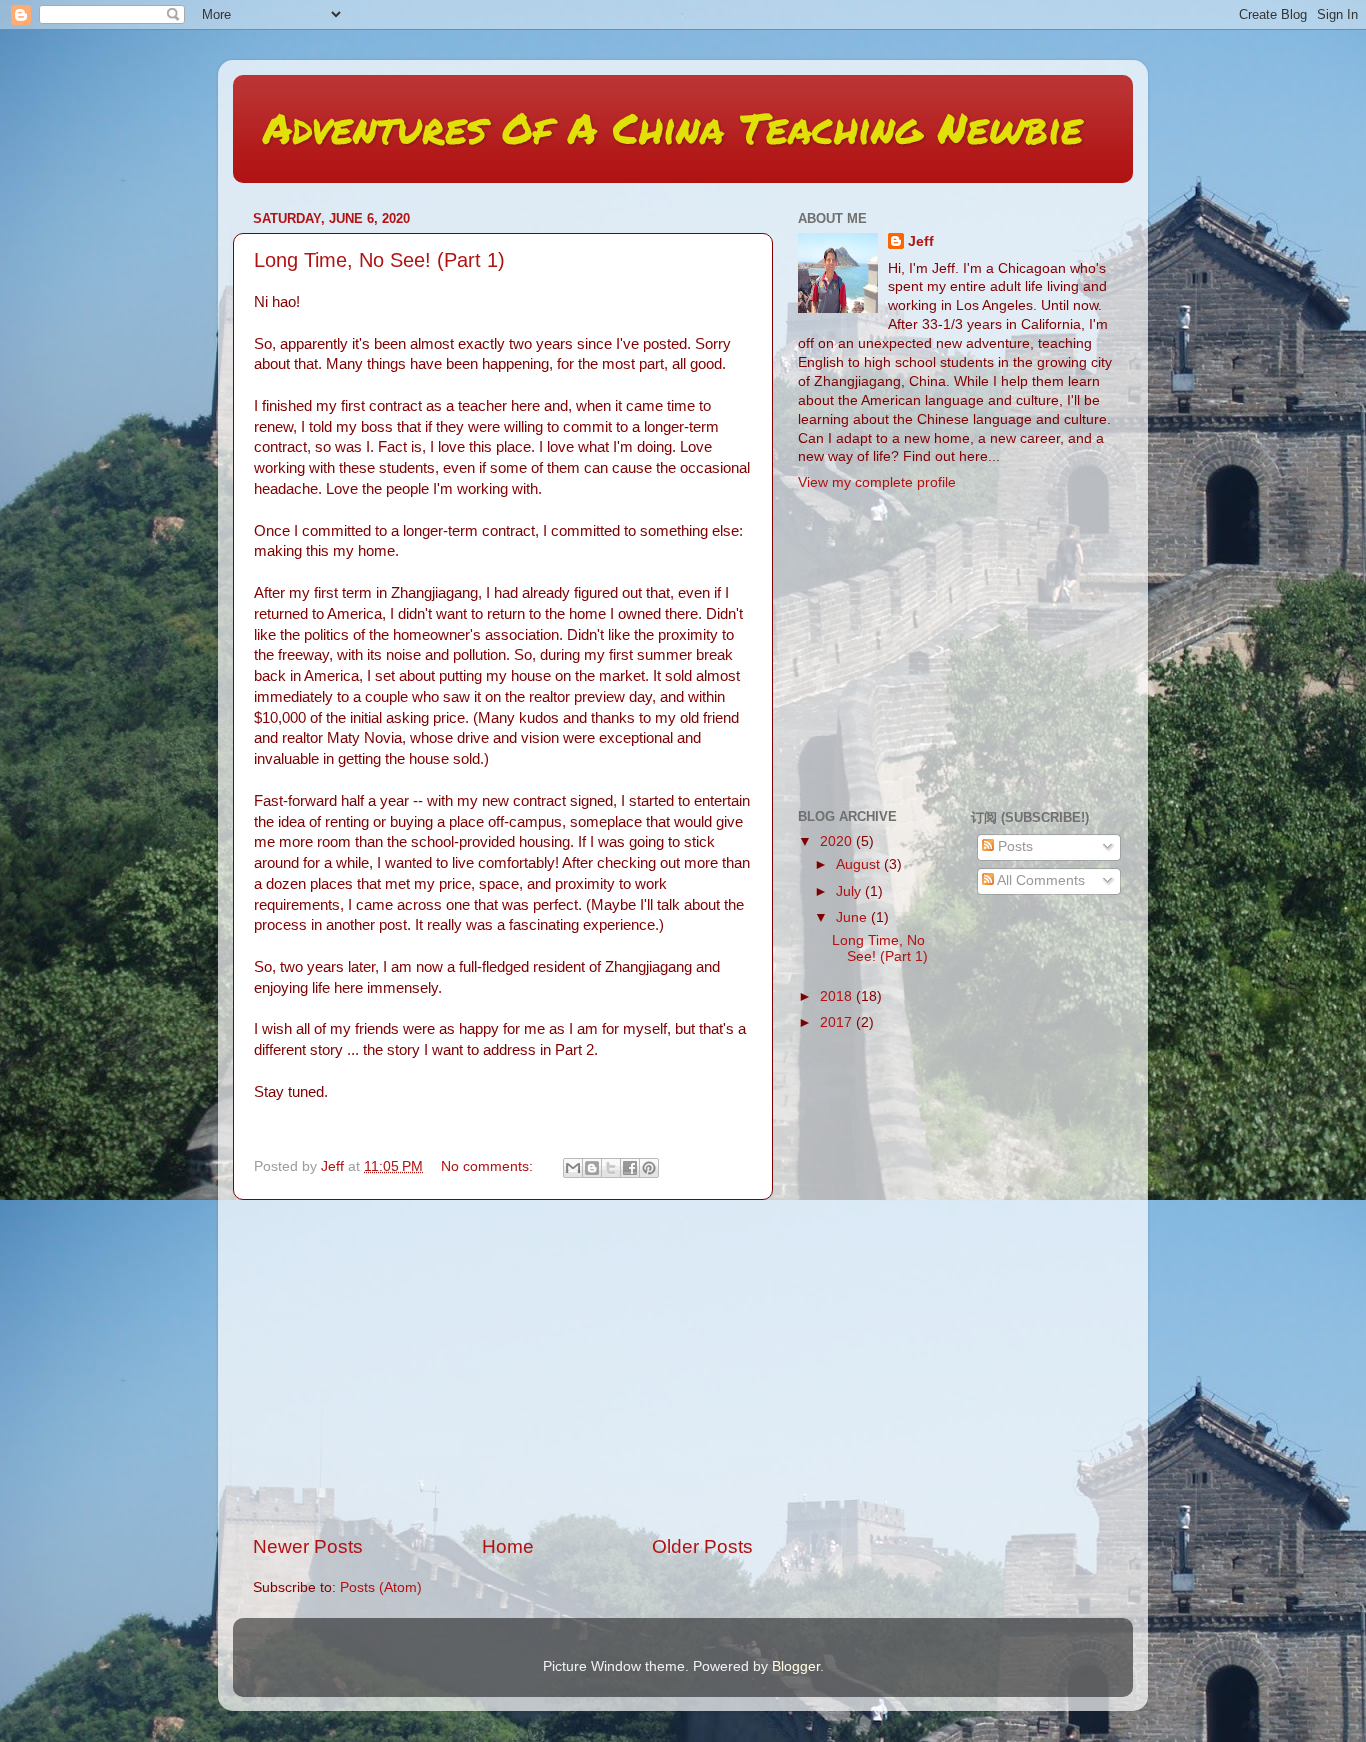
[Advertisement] (503, 1367)
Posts (1013, 846)
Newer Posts (308, 1546)
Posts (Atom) (381, 1587)
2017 (838, 1022)
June (853, 917)
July (850, 891)
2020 (838, 841)
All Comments (1039, 880)
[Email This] (573, 1168)
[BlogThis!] (592, 1168)
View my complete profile (877, 482)
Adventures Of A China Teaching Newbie (673, 127)
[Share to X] (611, 1168)
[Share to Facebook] (630, 1168)
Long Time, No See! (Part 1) (379, 260)
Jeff (921, 241)
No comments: (489, 1166)
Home (508, 1546)
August (860, 864)
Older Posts (702, 1546)
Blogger (796, 1666)
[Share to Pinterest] (649, 1168)
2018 (838, 996)
